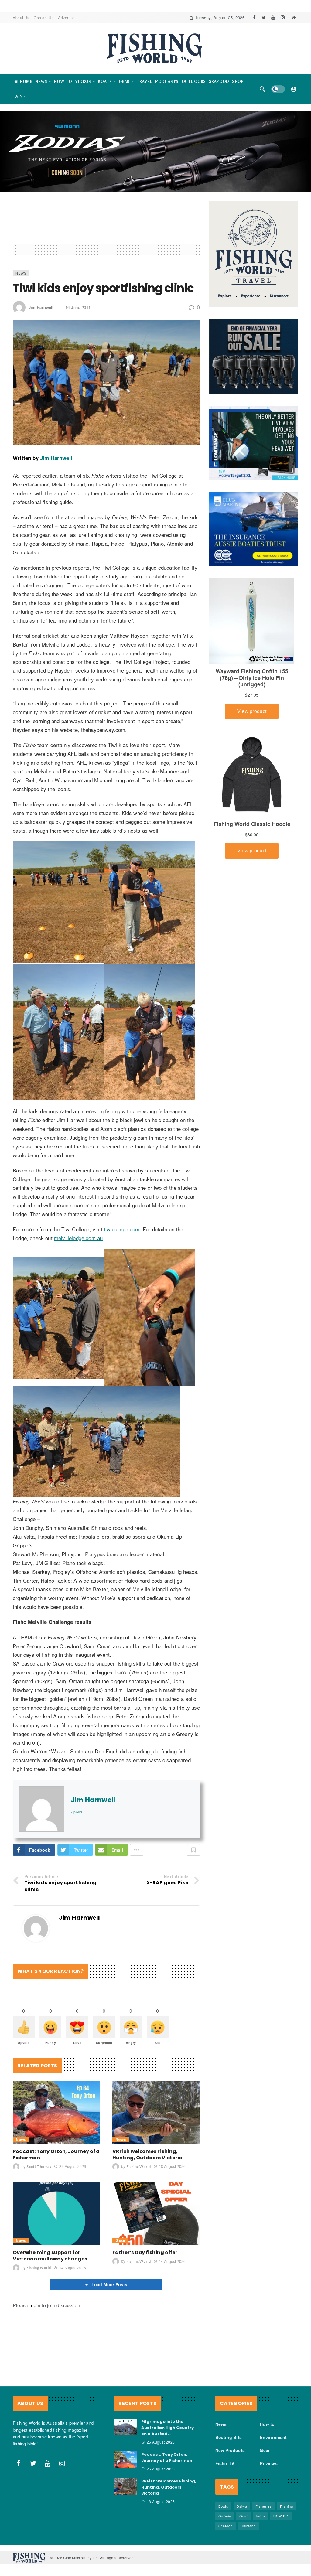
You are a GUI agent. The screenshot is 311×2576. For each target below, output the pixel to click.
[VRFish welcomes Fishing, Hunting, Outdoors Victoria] (156, 2112)
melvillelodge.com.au (78, 1238)
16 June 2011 (78, 307)
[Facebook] (254, 17)
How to (267, 2424)
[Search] (262, 89)
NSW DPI (281, 2516)
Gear (120, 2241)
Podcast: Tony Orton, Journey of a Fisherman (56, 2155)
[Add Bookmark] (193, 1850)
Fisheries (264, 2506)
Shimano (248, 2526)
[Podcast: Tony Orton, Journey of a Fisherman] (56, 2112)
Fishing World (138, 2167)
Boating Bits (229, 2437)
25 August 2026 (73, 2166)
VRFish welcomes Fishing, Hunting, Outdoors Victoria (147, 2155)
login (35, 2305)
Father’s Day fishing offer (145, 2252)
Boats (223, 2506)
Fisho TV (225, 2463)
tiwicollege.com (122, 1229)
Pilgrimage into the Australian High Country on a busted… (167, 2428)
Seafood (226, 2526)
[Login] (294, 89)
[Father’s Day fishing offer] (156, 2213)
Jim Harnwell (41, 307)
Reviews (268, 2463)
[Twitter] (264, 17)
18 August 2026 (172, 2166)
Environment (273, 2437)
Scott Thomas (39, 2167)
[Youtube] (273, 17)
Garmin (225, 2516)
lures (261, 2516)
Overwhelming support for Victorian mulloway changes (50, 2256)
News (21, 273)
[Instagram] (283, 17)
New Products (230, 2450)
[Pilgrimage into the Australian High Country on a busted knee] (125, 2427)
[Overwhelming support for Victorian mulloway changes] (56, 2213)
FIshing (287, 2506)
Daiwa (242, 2506)
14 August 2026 (72, 2268)
